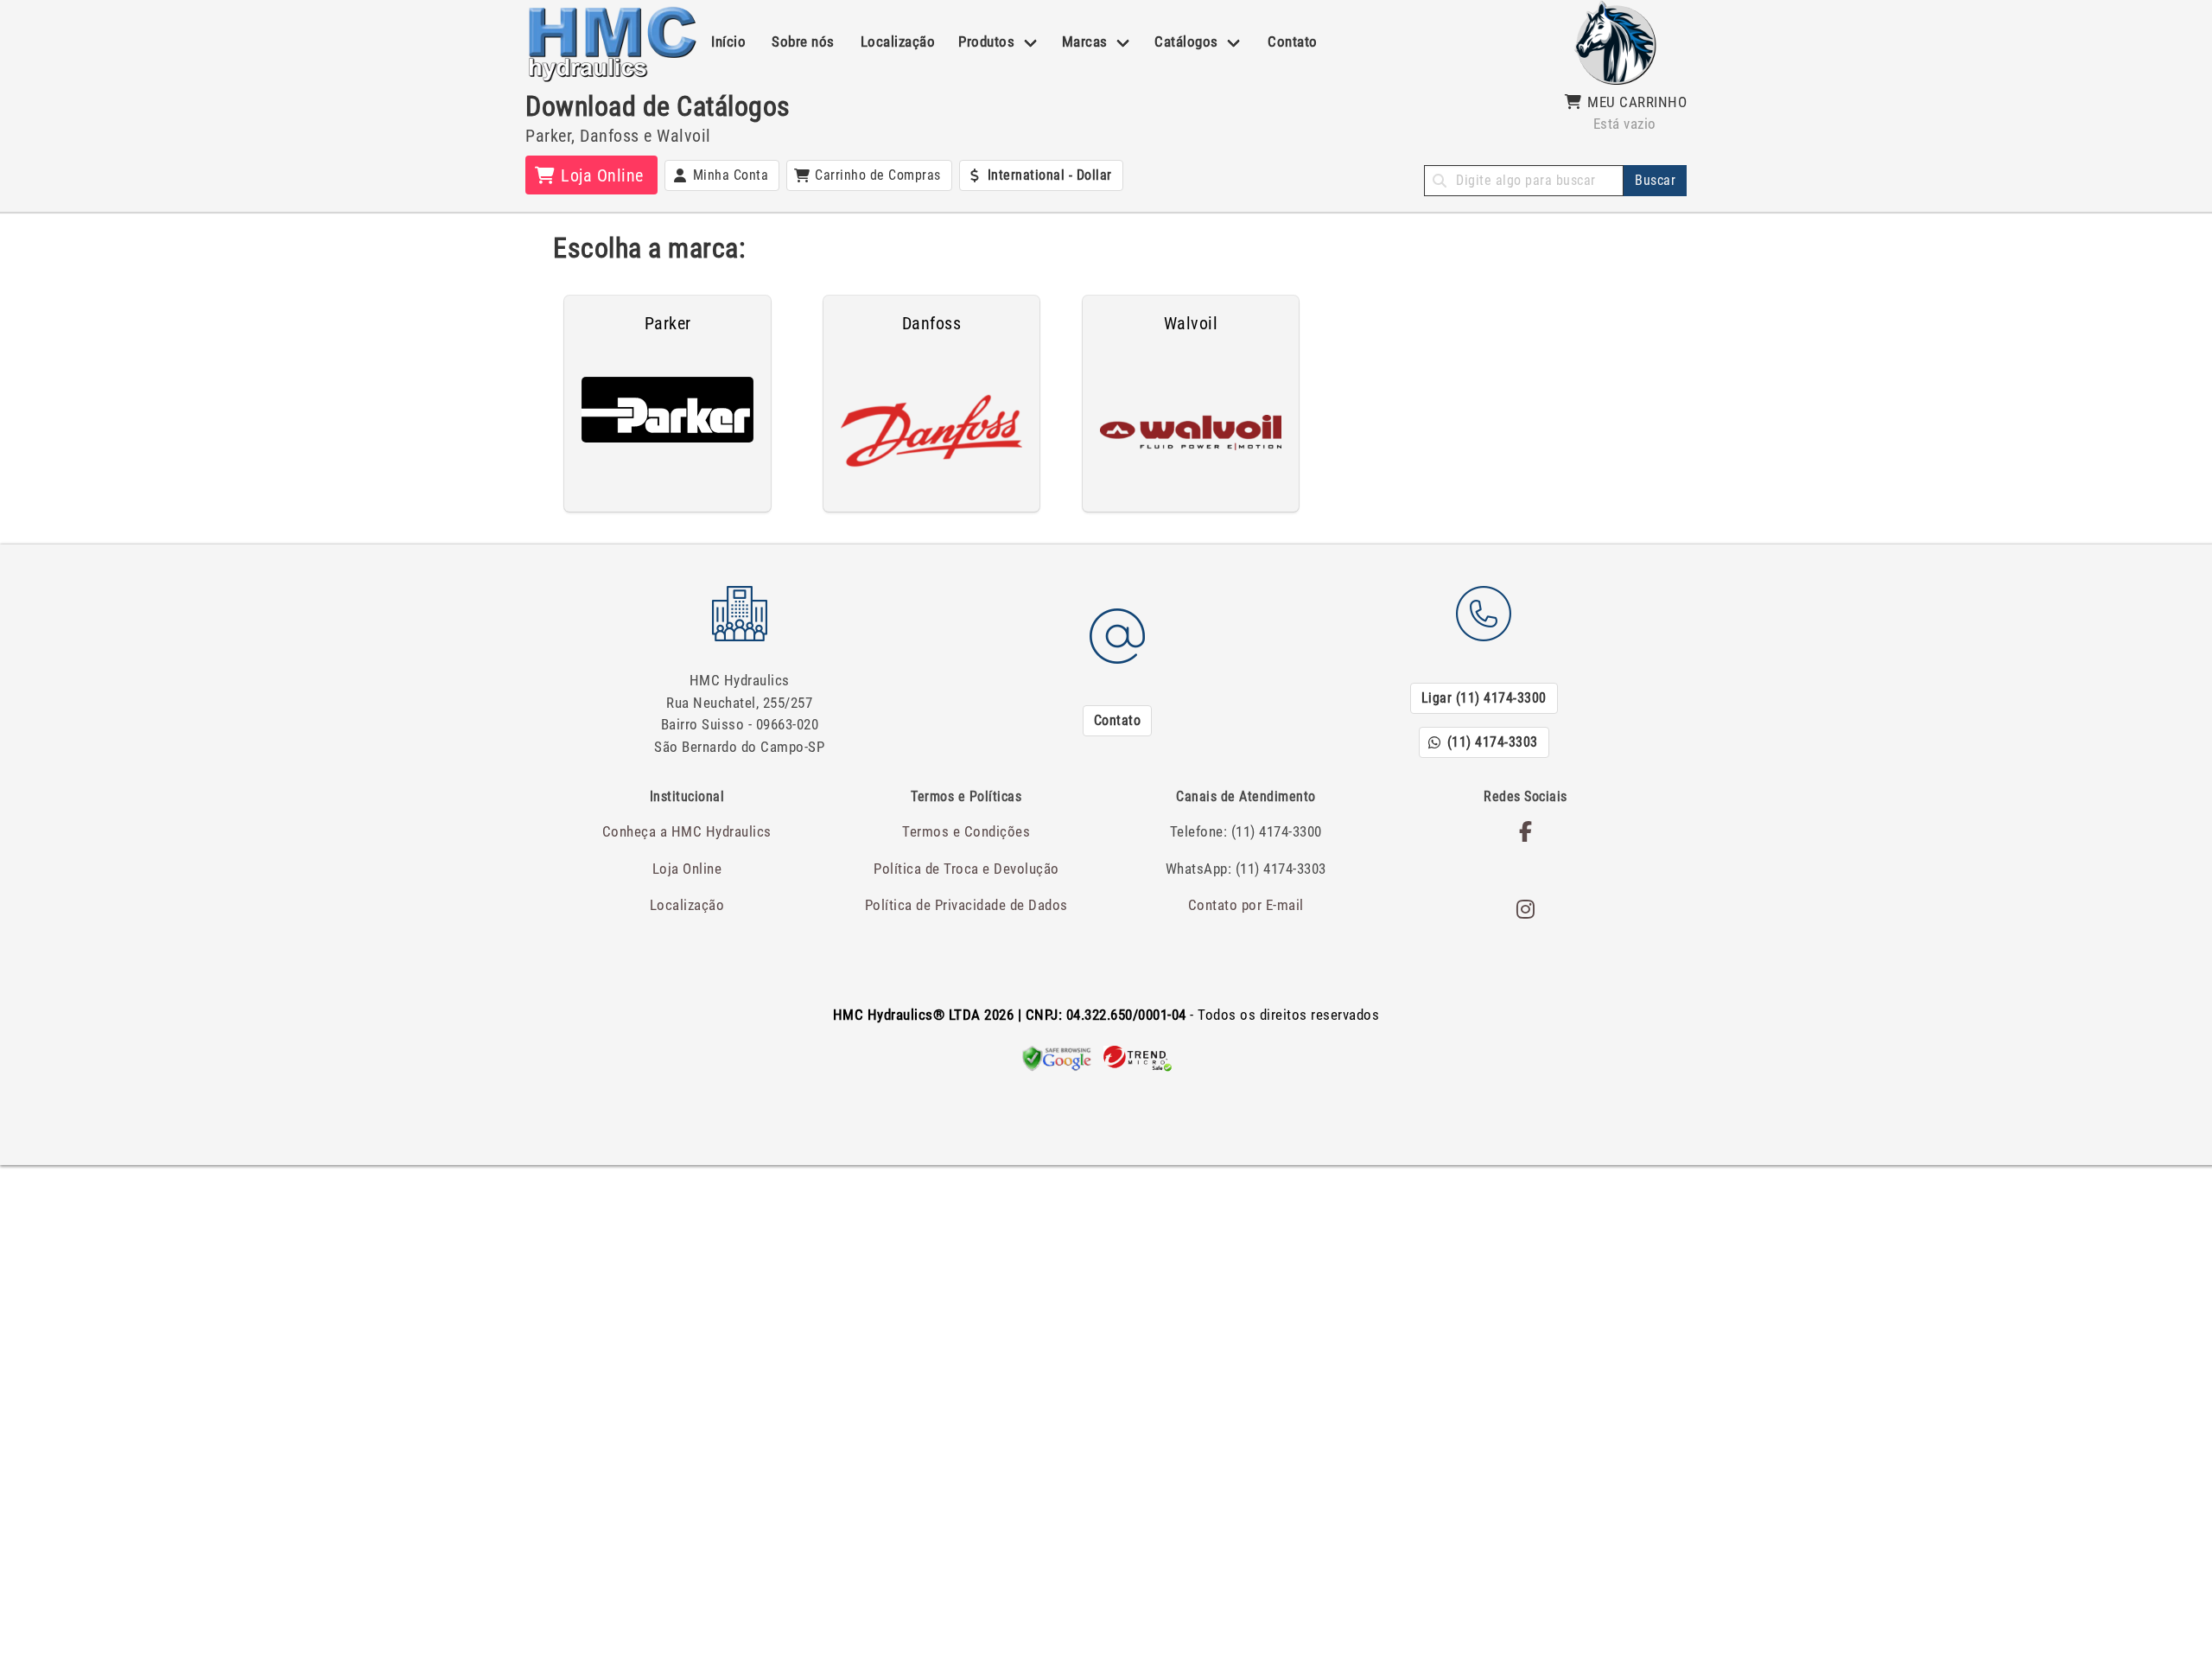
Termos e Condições (966, 831)
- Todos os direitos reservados (1106, 1015)
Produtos (986, 41)
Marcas (1085, 41)
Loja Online (687, 869)
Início (728, 41)
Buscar (1655, 180)
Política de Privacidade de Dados (966, 905)
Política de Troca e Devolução (966, 869)
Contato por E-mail (1246, 905)
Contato (1293, 41)
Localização (898, 41)
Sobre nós (803, 41)
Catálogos (1186, 41)
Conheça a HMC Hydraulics (687, 831)
